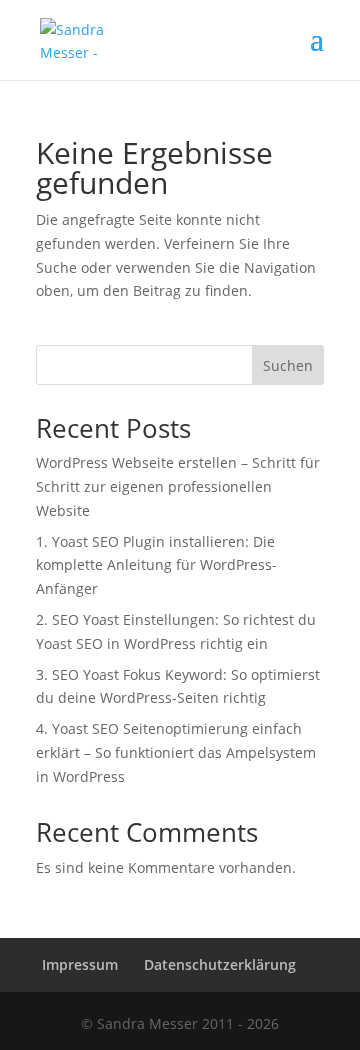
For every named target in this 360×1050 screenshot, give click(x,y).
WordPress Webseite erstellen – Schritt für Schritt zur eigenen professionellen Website (178, 486)
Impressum (80, 964)
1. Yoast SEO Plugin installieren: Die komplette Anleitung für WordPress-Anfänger (156, 565)
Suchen (288, 365)
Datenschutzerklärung (220, 964)
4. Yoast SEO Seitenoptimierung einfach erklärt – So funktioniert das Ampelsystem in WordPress (176, 752)
